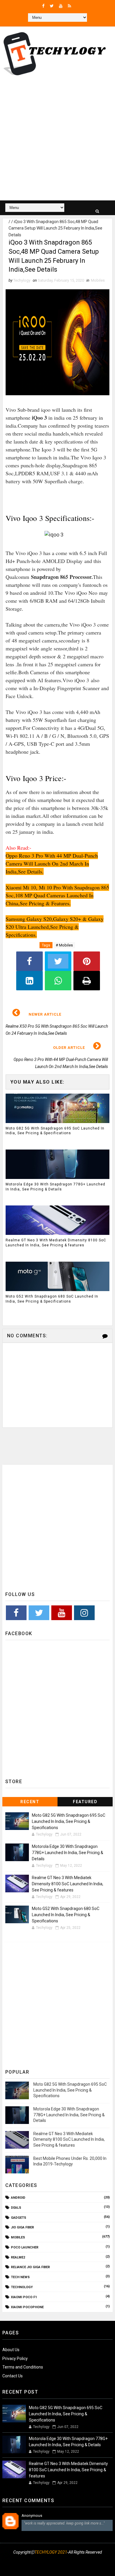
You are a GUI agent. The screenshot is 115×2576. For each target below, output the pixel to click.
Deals (16, 2208)
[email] (64, 2567)
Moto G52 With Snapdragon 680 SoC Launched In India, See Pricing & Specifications (52, 1299)
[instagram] (49, 2567)
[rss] (69, 6)
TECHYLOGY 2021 (51, 2552)
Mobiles (98, 280)
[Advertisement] (57, 140)
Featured (85, 1802)
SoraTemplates (55, 2560)
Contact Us (13, 2376)
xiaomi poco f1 (24, 2297)
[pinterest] (79, 2567)
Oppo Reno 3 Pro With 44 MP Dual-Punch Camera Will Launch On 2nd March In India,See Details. (52, 863)
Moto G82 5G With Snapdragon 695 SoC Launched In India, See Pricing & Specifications (55, 1131)
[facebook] (43, 6)
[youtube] (61, 6)
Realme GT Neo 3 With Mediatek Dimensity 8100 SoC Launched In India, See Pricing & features (56, 1243)
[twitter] (52, 6)
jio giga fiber (22, 2227)
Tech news (20, 2277)
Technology (22, 2287)
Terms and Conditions (23, 2367)
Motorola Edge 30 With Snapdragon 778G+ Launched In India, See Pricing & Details (55, 1187)
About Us (11, 2350)
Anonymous (32, 2516)
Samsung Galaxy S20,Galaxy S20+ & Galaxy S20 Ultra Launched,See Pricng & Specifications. (55, 927)
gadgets (19, 2218)
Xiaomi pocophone (27, 2307)
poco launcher (25, 2247)
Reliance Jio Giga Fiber (30, 2267)
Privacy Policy (15, 2359)
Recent (30, 1802)
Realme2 (18, 2257)
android (18, 2198)
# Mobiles (64, 945)
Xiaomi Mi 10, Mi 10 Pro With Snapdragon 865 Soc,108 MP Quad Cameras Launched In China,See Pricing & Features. (57, 895)
